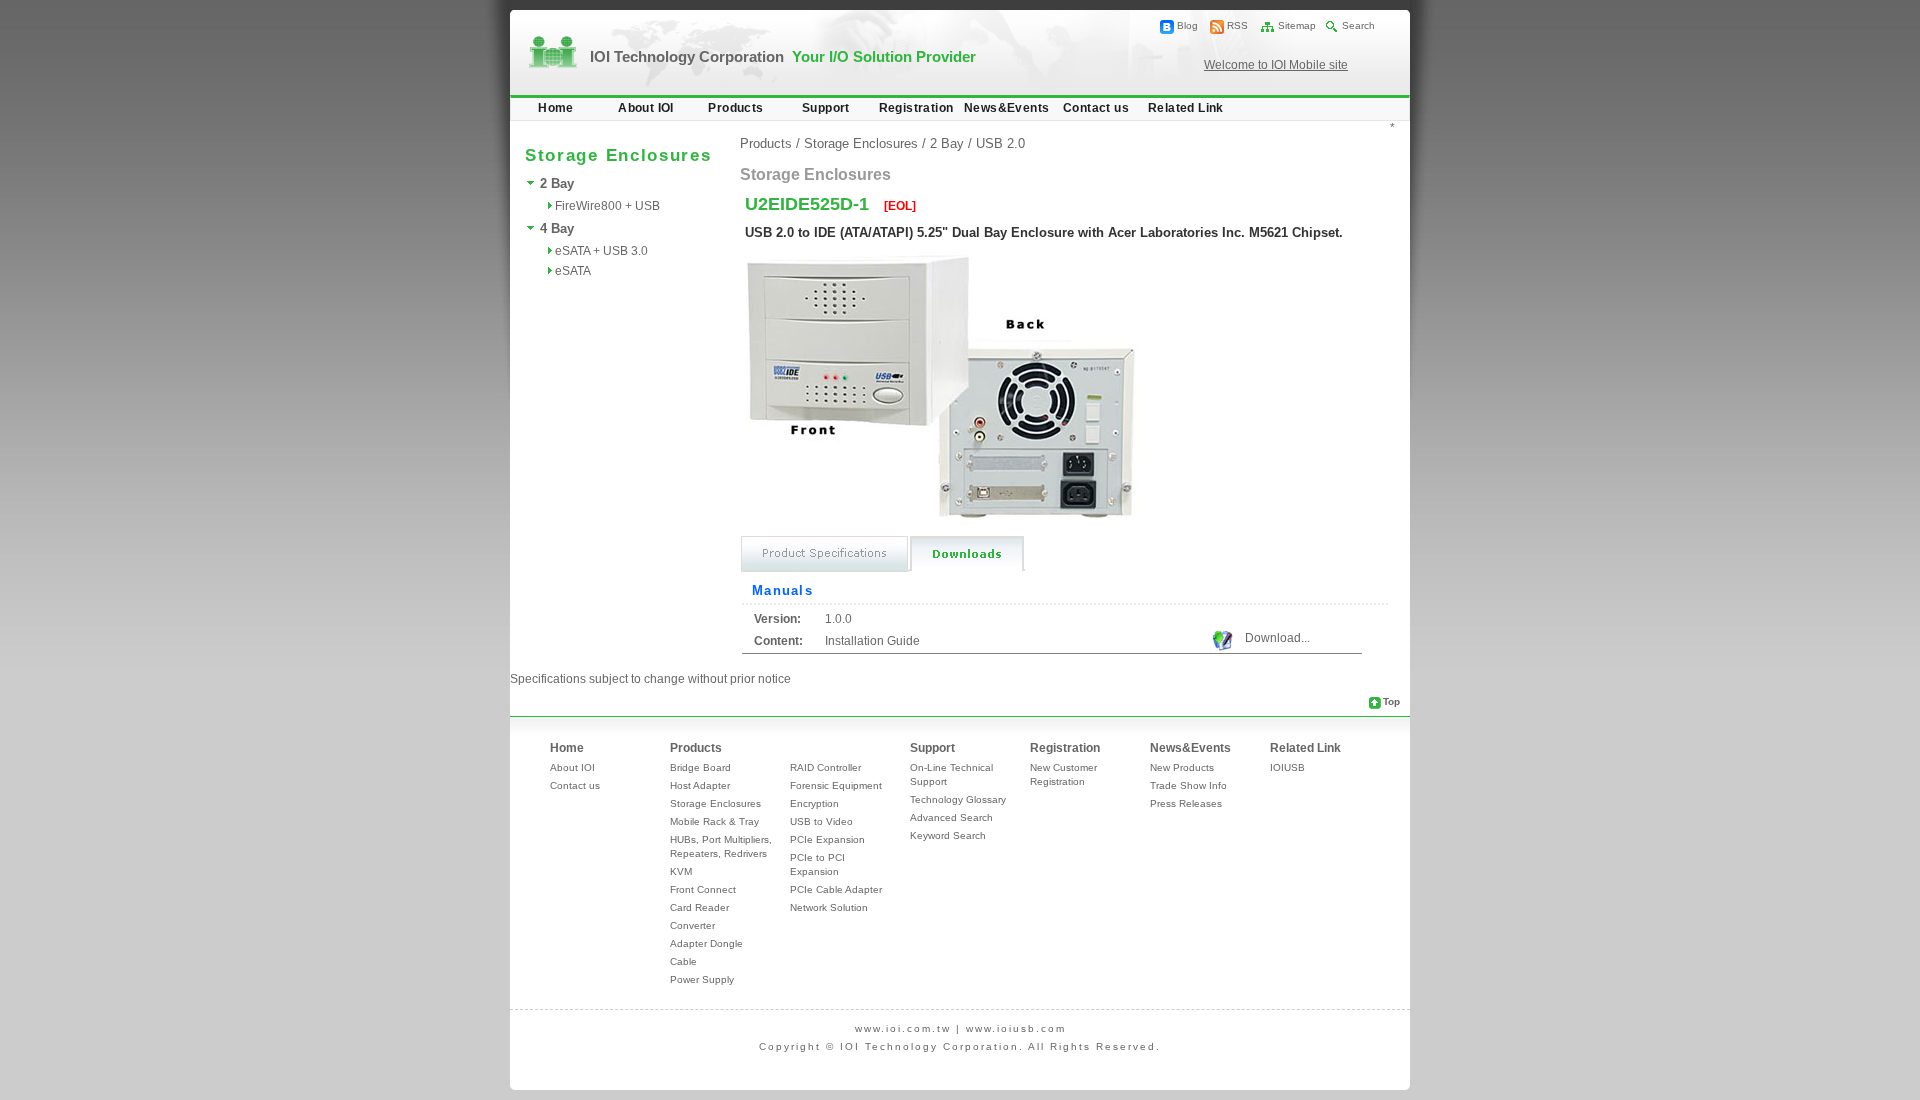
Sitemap (1297, 25)
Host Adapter (700, 785)
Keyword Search (948, 835)
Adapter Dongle (706, 943)
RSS (1237, 25)
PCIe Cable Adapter (836, 889)
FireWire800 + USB (607, 206)
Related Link (1186, 108)
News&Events (1006, 108)
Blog (1187, 25)
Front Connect (703, 889)
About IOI (646, 108)
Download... (1277, 638)
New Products (1182, 767)
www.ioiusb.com (1016, 1028)
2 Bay (557, 183)
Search (1358, 25)
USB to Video (821, 821)
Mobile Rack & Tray (714, 821)
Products (735, 108)
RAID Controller (825, 767)
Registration (916, 108)
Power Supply (702, 979)
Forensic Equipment (836, 785)
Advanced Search (951, 817)
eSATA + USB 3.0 (601, 251)
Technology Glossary (958, 799)
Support (826, 108)
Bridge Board (700, 767)
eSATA (573, 271)
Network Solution (829, 907)
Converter (692, 925)
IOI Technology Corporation (783, 56)
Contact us (1096, 108)
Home (556, 108)
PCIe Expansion (827, 839)
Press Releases (1186, 803)
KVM (681, 871)
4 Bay (557, 228)
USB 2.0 (1000, 143)
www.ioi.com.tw (903, 1028)
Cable (683, 961)
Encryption (814, 803)
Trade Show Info (1188, 785)
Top (1391, 701)
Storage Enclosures (861, 143)
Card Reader (699, 907)
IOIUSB (1287, 767)
